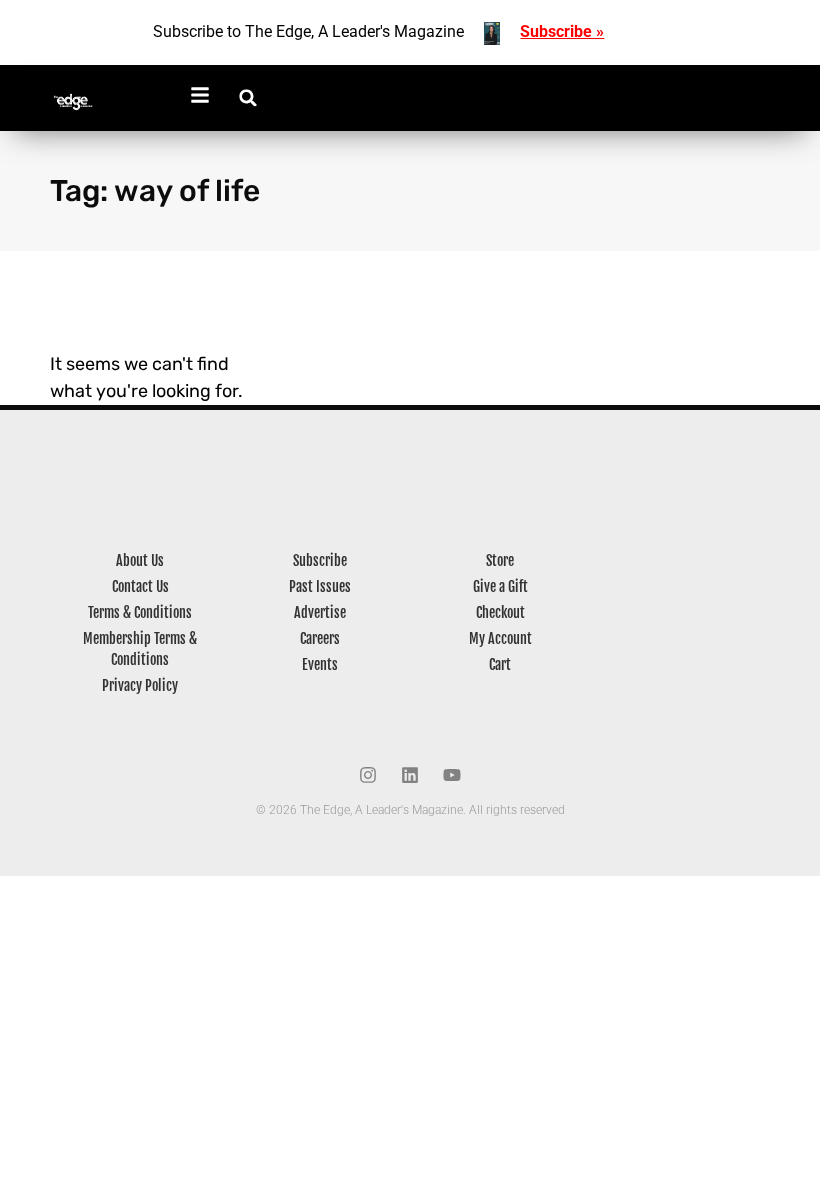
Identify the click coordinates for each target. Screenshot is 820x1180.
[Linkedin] (410, 775)
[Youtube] (452, 775)
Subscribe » (562, 31)
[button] (248, 97)
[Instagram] (368, 775)
